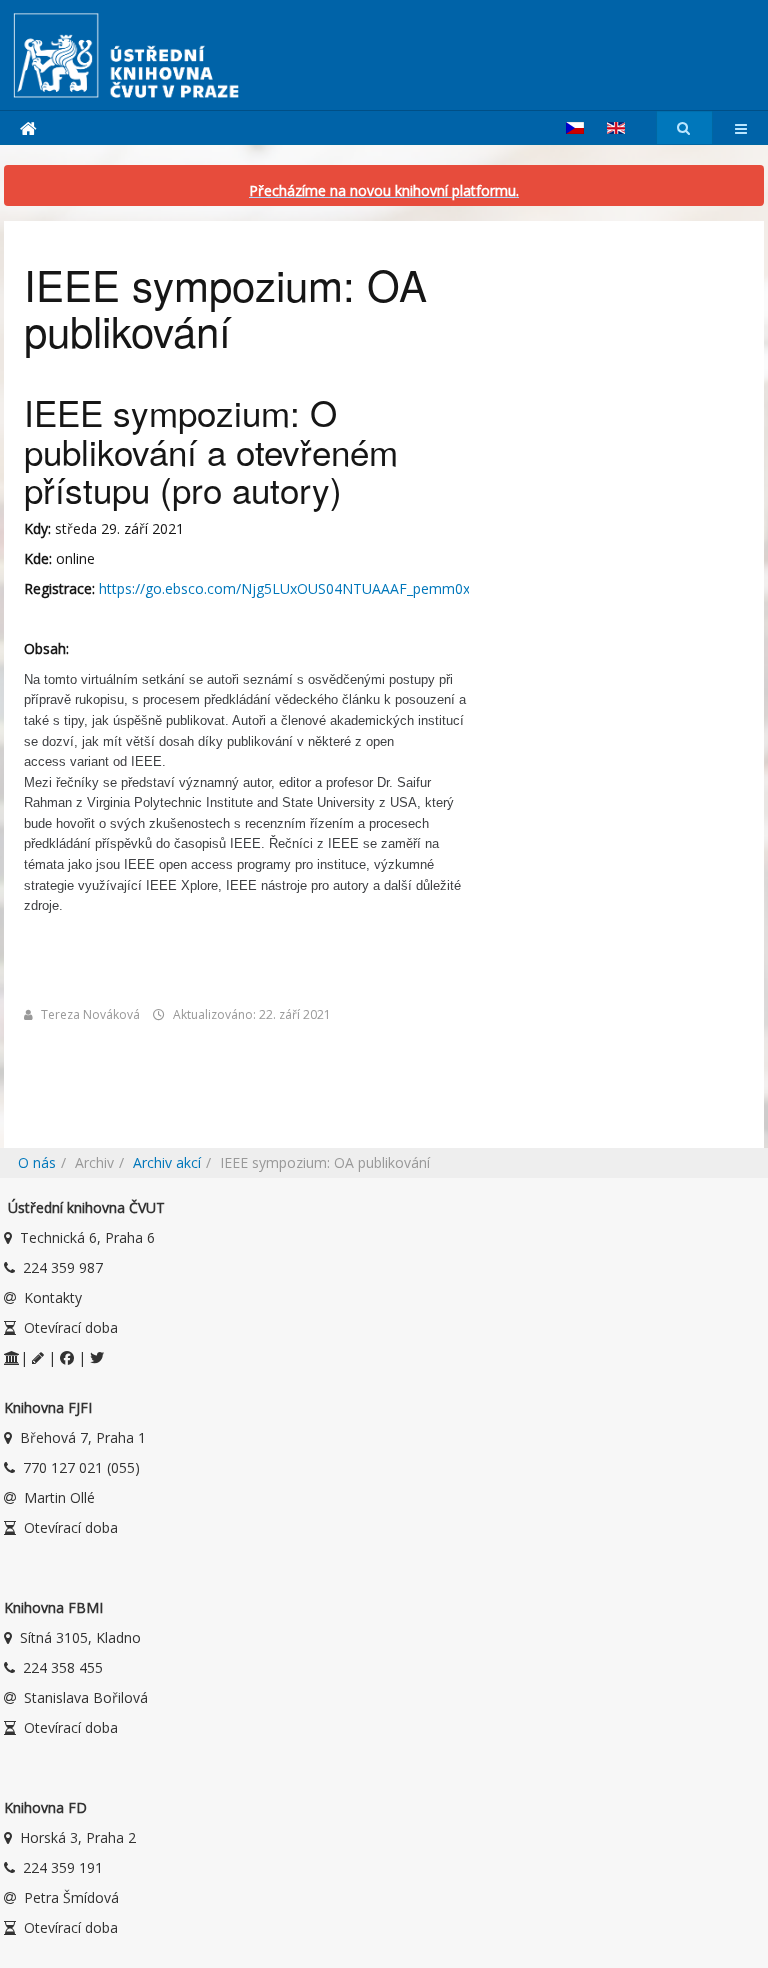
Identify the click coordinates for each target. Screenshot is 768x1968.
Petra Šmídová (71, 1897)
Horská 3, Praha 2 (78, 1837)
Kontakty (53, 1297)
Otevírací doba (71, 1327)
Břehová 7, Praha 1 (83, 1437)
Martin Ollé (59, 1497)
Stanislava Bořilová (86, 1697)
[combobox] (684, 128)
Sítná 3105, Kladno (80, 1637)
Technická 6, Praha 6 (87, 1237)
